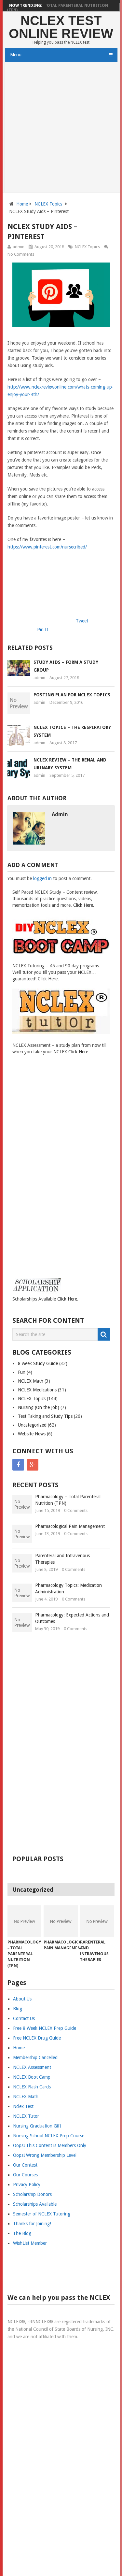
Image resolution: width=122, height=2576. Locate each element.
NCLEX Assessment (32, 2067)
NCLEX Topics (48, 204)
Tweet (82, 621)
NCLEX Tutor (26, 2116)
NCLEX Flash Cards (32, 2087)
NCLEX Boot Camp (32, 2077)
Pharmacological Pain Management (70, 1526)
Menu (16, 55)
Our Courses (25, 2175)
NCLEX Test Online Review (61, 27)
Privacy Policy (27, 2185)
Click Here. (84, 905)
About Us (22, 1999)
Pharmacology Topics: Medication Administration (68, 1588)
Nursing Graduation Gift (37, 2126)
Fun (22, 1372)
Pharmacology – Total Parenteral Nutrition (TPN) (57, 8)
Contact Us (24, 2018)
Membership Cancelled (35, 2057)
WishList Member (30, 2243)
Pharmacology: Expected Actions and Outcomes (72, 1618)
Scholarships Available (35, 2204)
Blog (18, 2009)
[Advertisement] (61, 128)
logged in (42, 878)
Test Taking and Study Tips (45, 1416)
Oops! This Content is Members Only (50, 2145)
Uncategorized (32, 1425)
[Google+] (33, 1465)
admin (19, 247)
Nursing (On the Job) (39, 1407)
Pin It (43, 630)
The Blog (22, 2233)
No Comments (21, 254)
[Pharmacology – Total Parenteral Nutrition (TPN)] (25, 1921)
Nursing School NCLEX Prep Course (49, 2136)
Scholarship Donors (32, 2194)
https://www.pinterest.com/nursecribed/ (47, 547)
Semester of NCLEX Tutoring (42, 2214)
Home (22, 204)
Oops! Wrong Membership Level (45, 2155)
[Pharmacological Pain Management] (61, 1921)
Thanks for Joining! (32, 2224)
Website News (32, 1434)
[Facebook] (18, 1465)
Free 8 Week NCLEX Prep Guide (45, 2028)
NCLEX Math (31, 1381)
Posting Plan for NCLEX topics (72, 695)
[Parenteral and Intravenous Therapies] (97, 1921)
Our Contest (25, 2165)
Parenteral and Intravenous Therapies (62, 1559)
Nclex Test (23, 2106)
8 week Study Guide (38, 1363)
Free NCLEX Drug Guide (37, 2038)
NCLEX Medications (37, 1390)
